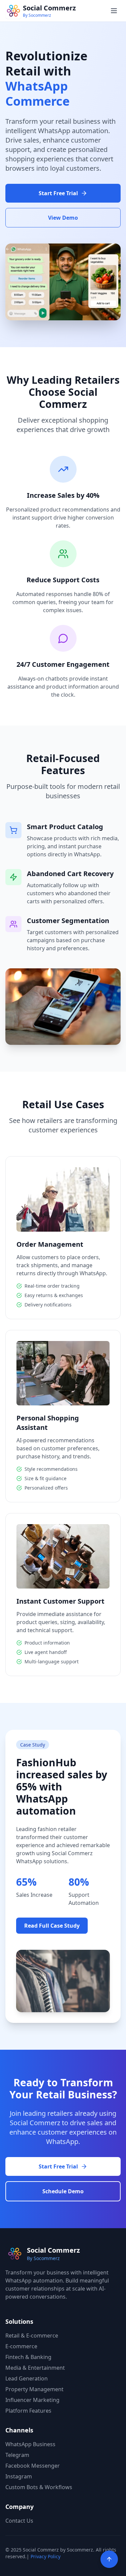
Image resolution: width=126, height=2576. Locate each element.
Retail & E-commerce (32, 2336)
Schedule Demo (63, 2191)
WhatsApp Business (30, 2444)
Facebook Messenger (33, 2466)
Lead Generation (27, 2378)
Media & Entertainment (35, 2368)
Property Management (34, 2389)
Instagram (19, 2476)
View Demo (63, 218)
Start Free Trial (58, 193)
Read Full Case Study (52, 1926)
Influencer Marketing (32, 2400)
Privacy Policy (46, 2556)
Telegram (17, 2455)
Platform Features (28, 2411)
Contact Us (19, 2521)
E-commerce (21, 2346)
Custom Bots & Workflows (39, 2487)
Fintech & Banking (28, 2357)
